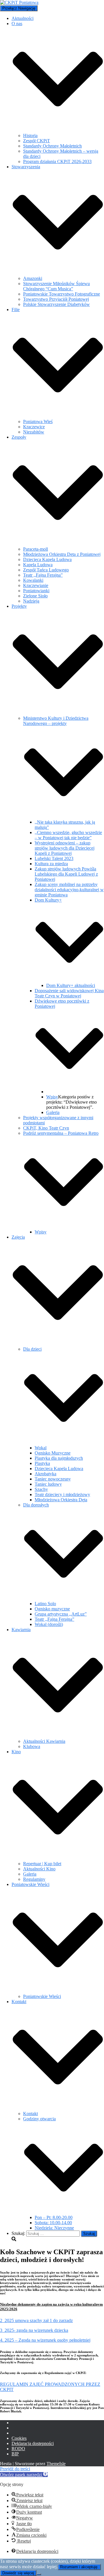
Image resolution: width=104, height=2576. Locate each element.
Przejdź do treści (15, 2469)
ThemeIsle (56, 2464)
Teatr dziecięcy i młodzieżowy (62, 1494)
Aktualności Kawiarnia (44, 1741)
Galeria (53, 1112)
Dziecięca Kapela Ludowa (47, 559)
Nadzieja (31, 601)
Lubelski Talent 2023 (54, 858)
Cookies (19, 2438)
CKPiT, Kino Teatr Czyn (46, 1128)
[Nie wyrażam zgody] (39, 2574)
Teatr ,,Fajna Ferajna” (43, 575)
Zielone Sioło (35, 596)
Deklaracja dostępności (33, 2443)
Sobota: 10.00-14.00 (53, 2223)
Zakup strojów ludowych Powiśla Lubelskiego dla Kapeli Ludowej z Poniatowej (66, 874)
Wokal (41, 1448)
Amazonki (33, 278)
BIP (15, 2454)
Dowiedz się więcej (18, 2573)
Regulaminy (34, 1879)
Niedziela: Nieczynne (54, 2228)
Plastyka (42, 1463)
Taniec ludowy (48, 1484)
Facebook (16, 2424)
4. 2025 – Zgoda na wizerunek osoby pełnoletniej (45, 2340)
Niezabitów (34, 432)
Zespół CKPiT (37, 141)
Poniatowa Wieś (38, 421)
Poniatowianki (36, 591)
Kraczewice (34, 427)
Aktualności (23, 18)
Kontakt (30, 2114)
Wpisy (52, 1097)
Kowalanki (33, 580)
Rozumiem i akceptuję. (79, 2567)
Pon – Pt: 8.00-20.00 (54, 2217)
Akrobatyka (45, 1474)
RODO (18, 2449)
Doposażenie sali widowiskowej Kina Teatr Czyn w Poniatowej (69, 993)
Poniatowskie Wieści (42, 1996)
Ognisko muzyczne (52, 1609)
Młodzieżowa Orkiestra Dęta (61, 1500)
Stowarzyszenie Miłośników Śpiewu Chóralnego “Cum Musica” (56, 286)
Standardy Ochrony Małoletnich (52, 146)
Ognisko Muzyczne (53, 1453)
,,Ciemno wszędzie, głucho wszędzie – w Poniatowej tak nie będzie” (68, 835)
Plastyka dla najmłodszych (59, 1458)
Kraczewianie (36, 585)
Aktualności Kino (39, 1869)
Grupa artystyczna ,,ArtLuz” (61, 1614)
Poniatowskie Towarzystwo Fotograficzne (62, 294)
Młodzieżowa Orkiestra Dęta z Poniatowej (62, 554)
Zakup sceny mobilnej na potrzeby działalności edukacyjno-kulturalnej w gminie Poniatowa (69, 890)
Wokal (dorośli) (49, 1624)
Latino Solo (45, 1604)
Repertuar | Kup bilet (42, 1864)
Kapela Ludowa (38, 565)
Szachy (41, 1489)
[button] (58, 130)
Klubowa (32, 1746)
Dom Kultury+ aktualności (71, 985)
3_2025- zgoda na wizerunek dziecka (34, 2330)
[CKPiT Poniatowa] (19, 2)
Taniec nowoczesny (53, 1479)
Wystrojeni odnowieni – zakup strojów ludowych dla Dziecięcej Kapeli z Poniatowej (65, 848)
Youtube (16, 2435)
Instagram (16, 2429)
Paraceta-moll (36, 549)
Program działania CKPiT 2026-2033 (57, 161)
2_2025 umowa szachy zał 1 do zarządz (36, 2320)
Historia (30, 135)
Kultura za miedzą (51, 864)
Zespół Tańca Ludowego (46, 570)
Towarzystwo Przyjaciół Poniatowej (56, 299)
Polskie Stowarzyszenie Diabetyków (56, 304)
